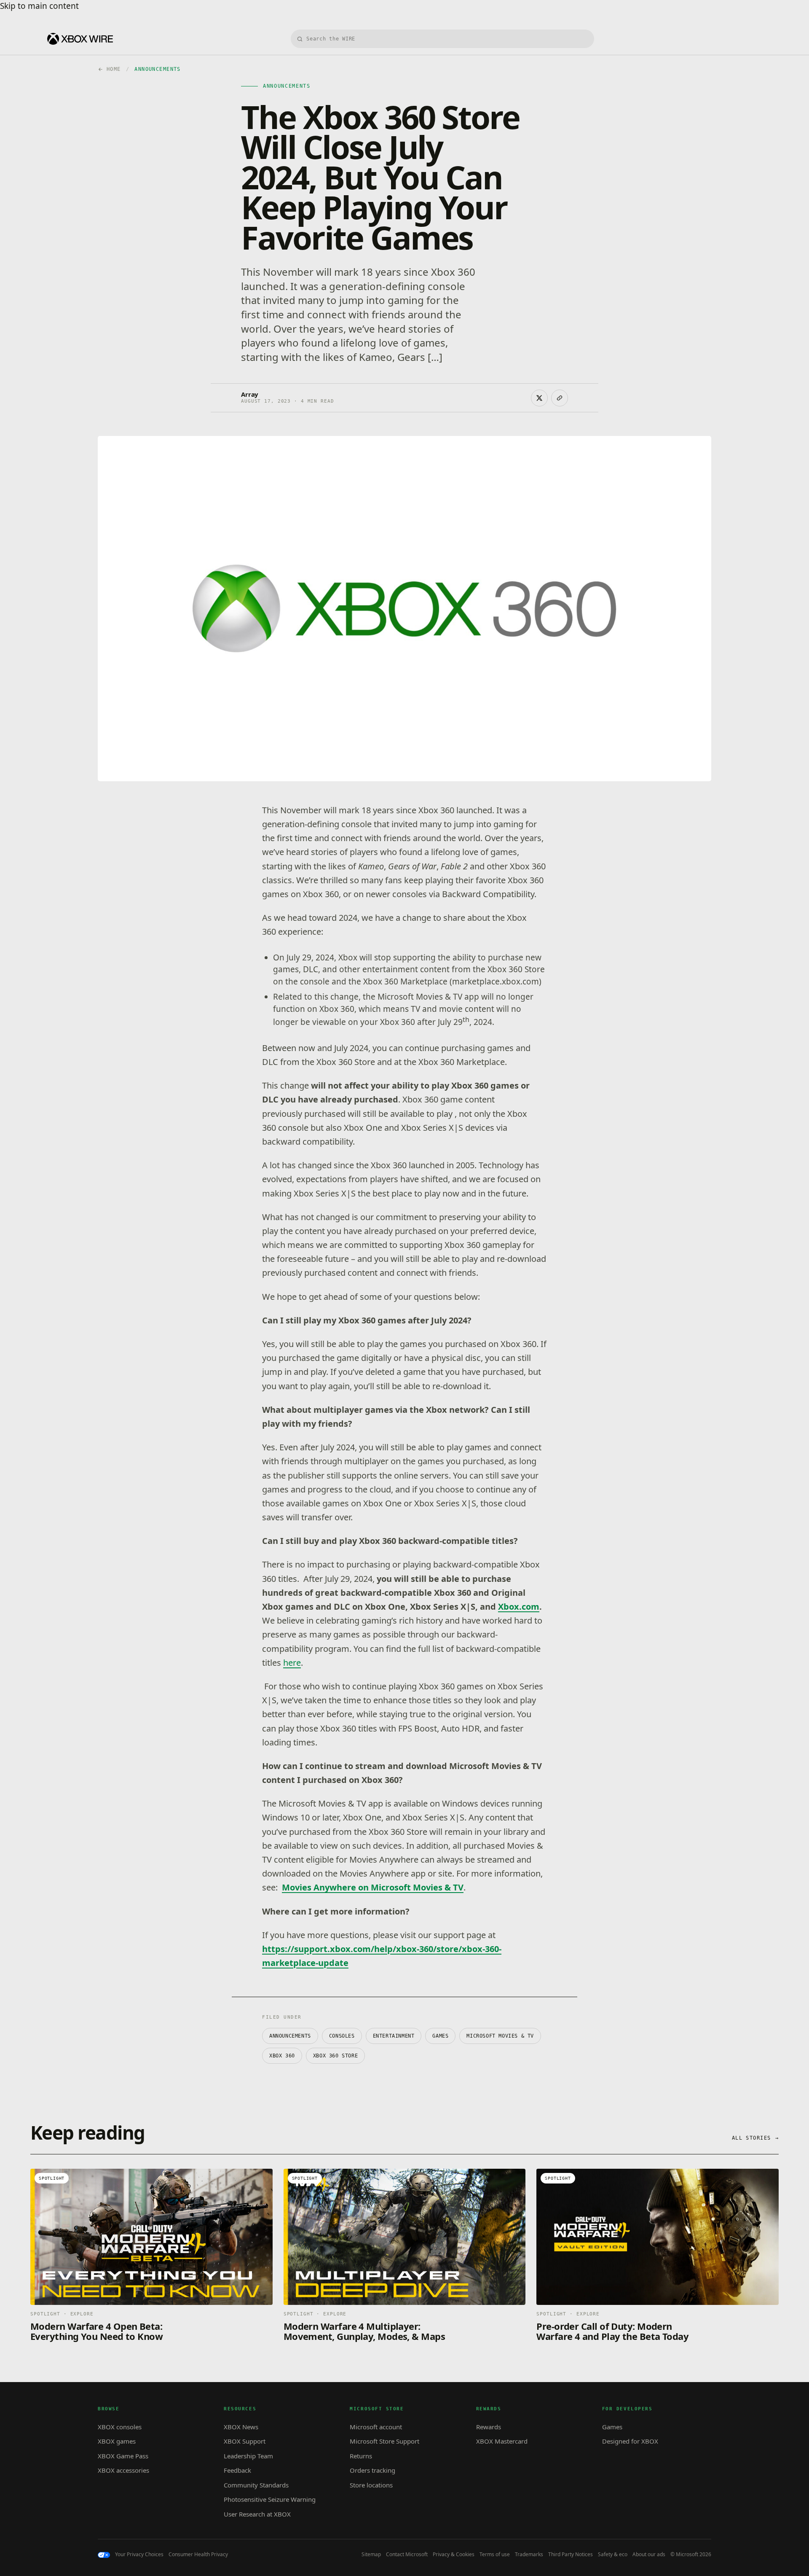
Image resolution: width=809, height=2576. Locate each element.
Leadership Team (248, 2456)
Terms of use (495, 2554)
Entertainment (394, 2036)
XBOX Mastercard (502, 2441)
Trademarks (529, 2554)
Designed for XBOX (630, 2441)
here (292, 1663)
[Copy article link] (560, 398)
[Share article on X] (539, 398)
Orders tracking (372, 2470)
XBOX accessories (123, 2470)
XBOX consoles (120, 2427)
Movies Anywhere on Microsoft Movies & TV (373, 1887)
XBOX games (117, 2441)
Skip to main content (39, 6)
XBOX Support (245, 2441)
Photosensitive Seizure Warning (270, 2499)
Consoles (342, 2036)
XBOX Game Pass (123, 2456)
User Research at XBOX (257, 2514)
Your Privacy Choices (139, 2554)
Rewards (489, 2427)
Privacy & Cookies (454, 2554)
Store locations (371, 2485)
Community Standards (256, 2485)
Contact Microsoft (407, 2554)
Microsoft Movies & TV (500, 2036)
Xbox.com (519, 1607)
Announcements (290, 2036)
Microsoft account (376, 2427)
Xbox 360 (282, 2056)
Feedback (237, 2470)
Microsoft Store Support (384, 2441)
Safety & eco (613, 2554)
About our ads (649, 2554)
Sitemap (371, 2554)
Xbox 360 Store (335, 2056)
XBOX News (241, 2427)
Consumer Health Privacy (198, 2554)
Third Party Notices (571, 2554)
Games (440, 2036)
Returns (361, 2456)
